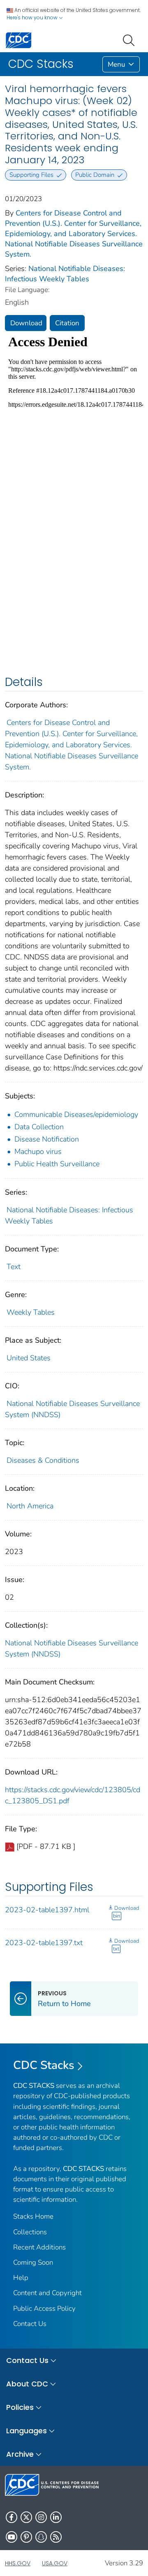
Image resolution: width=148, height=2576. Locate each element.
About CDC (27, 2384)
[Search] (130, 39)
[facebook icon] (12, 2517)
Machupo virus (38, 1151)
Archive (20, 2454)
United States (29, 1358)
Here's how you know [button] (33, 17)
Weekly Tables (31, 1312)
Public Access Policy (44, 2308)
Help (21, 2278)
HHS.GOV (18, 2563)
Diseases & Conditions (43, 1460)
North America (30, 1506)
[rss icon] (56, 2537)
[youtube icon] (12, 2537)
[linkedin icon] (56, 2517)
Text (14, 1267)
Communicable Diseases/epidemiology (76, 1114)
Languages (27, 2431)
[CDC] (18, 40)
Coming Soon (33, 2262)
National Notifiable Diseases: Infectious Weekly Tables (65, 274)
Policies (20, 2407)
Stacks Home (33, 2216)
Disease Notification (47, 1139)
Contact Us (30, 2324)
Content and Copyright (47, 2293)
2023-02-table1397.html (47, 1910)
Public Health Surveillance (57, 1164)
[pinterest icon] (26, 2537)
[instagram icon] (41, 2517)
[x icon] (26, 2517)
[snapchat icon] (41, 2537)
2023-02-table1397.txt (44, 1943)
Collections (30, 2232)
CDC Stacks (44, 2065)
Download (26, 323)
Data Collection (39, 1127)
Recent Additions (39, 2247)
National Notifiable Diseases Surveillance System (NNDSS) (72, 1648)
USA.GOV (55, 2563)
